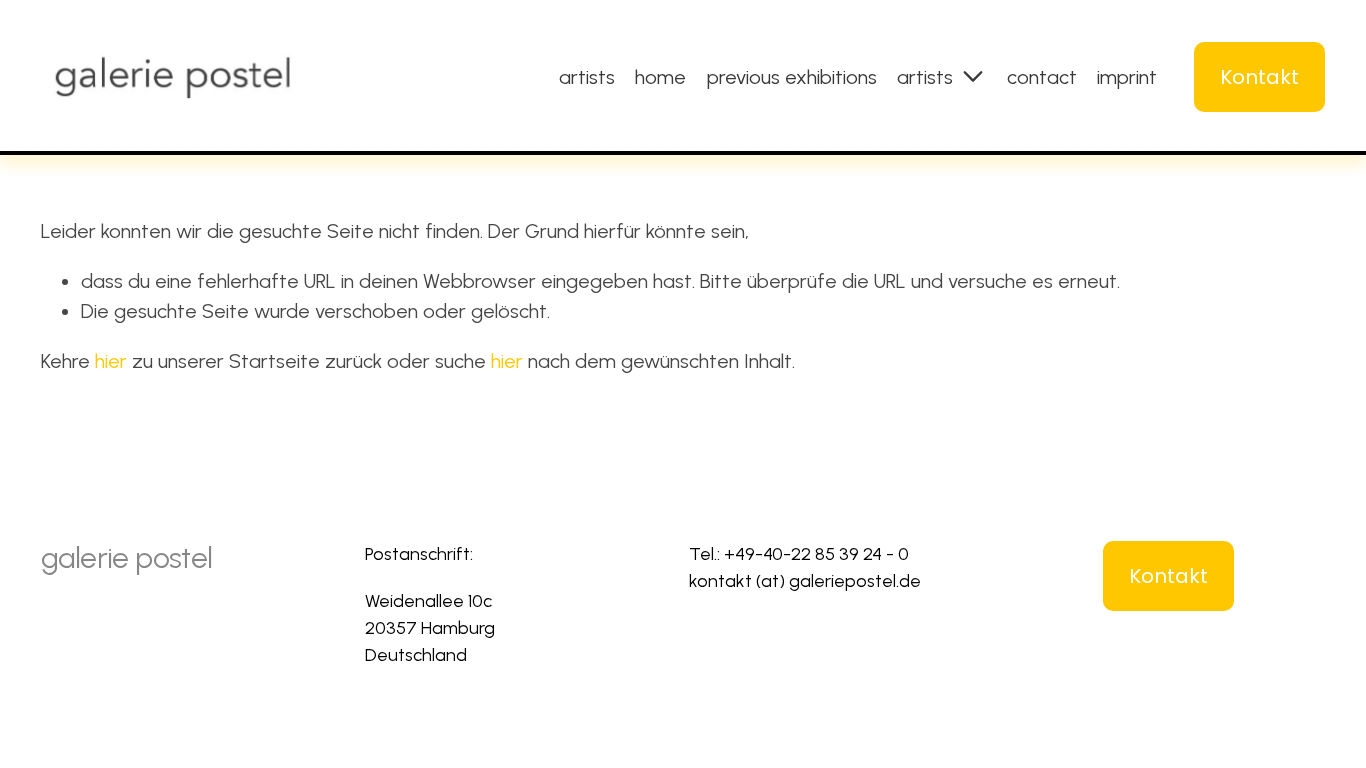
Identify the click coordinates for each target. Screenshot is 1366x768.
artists (587, 77)
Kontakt (1259, 77)
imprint (1127, 77)
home (660, 77)
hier (111, 361)
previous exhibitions (792, 77)
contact (1042, 77)
